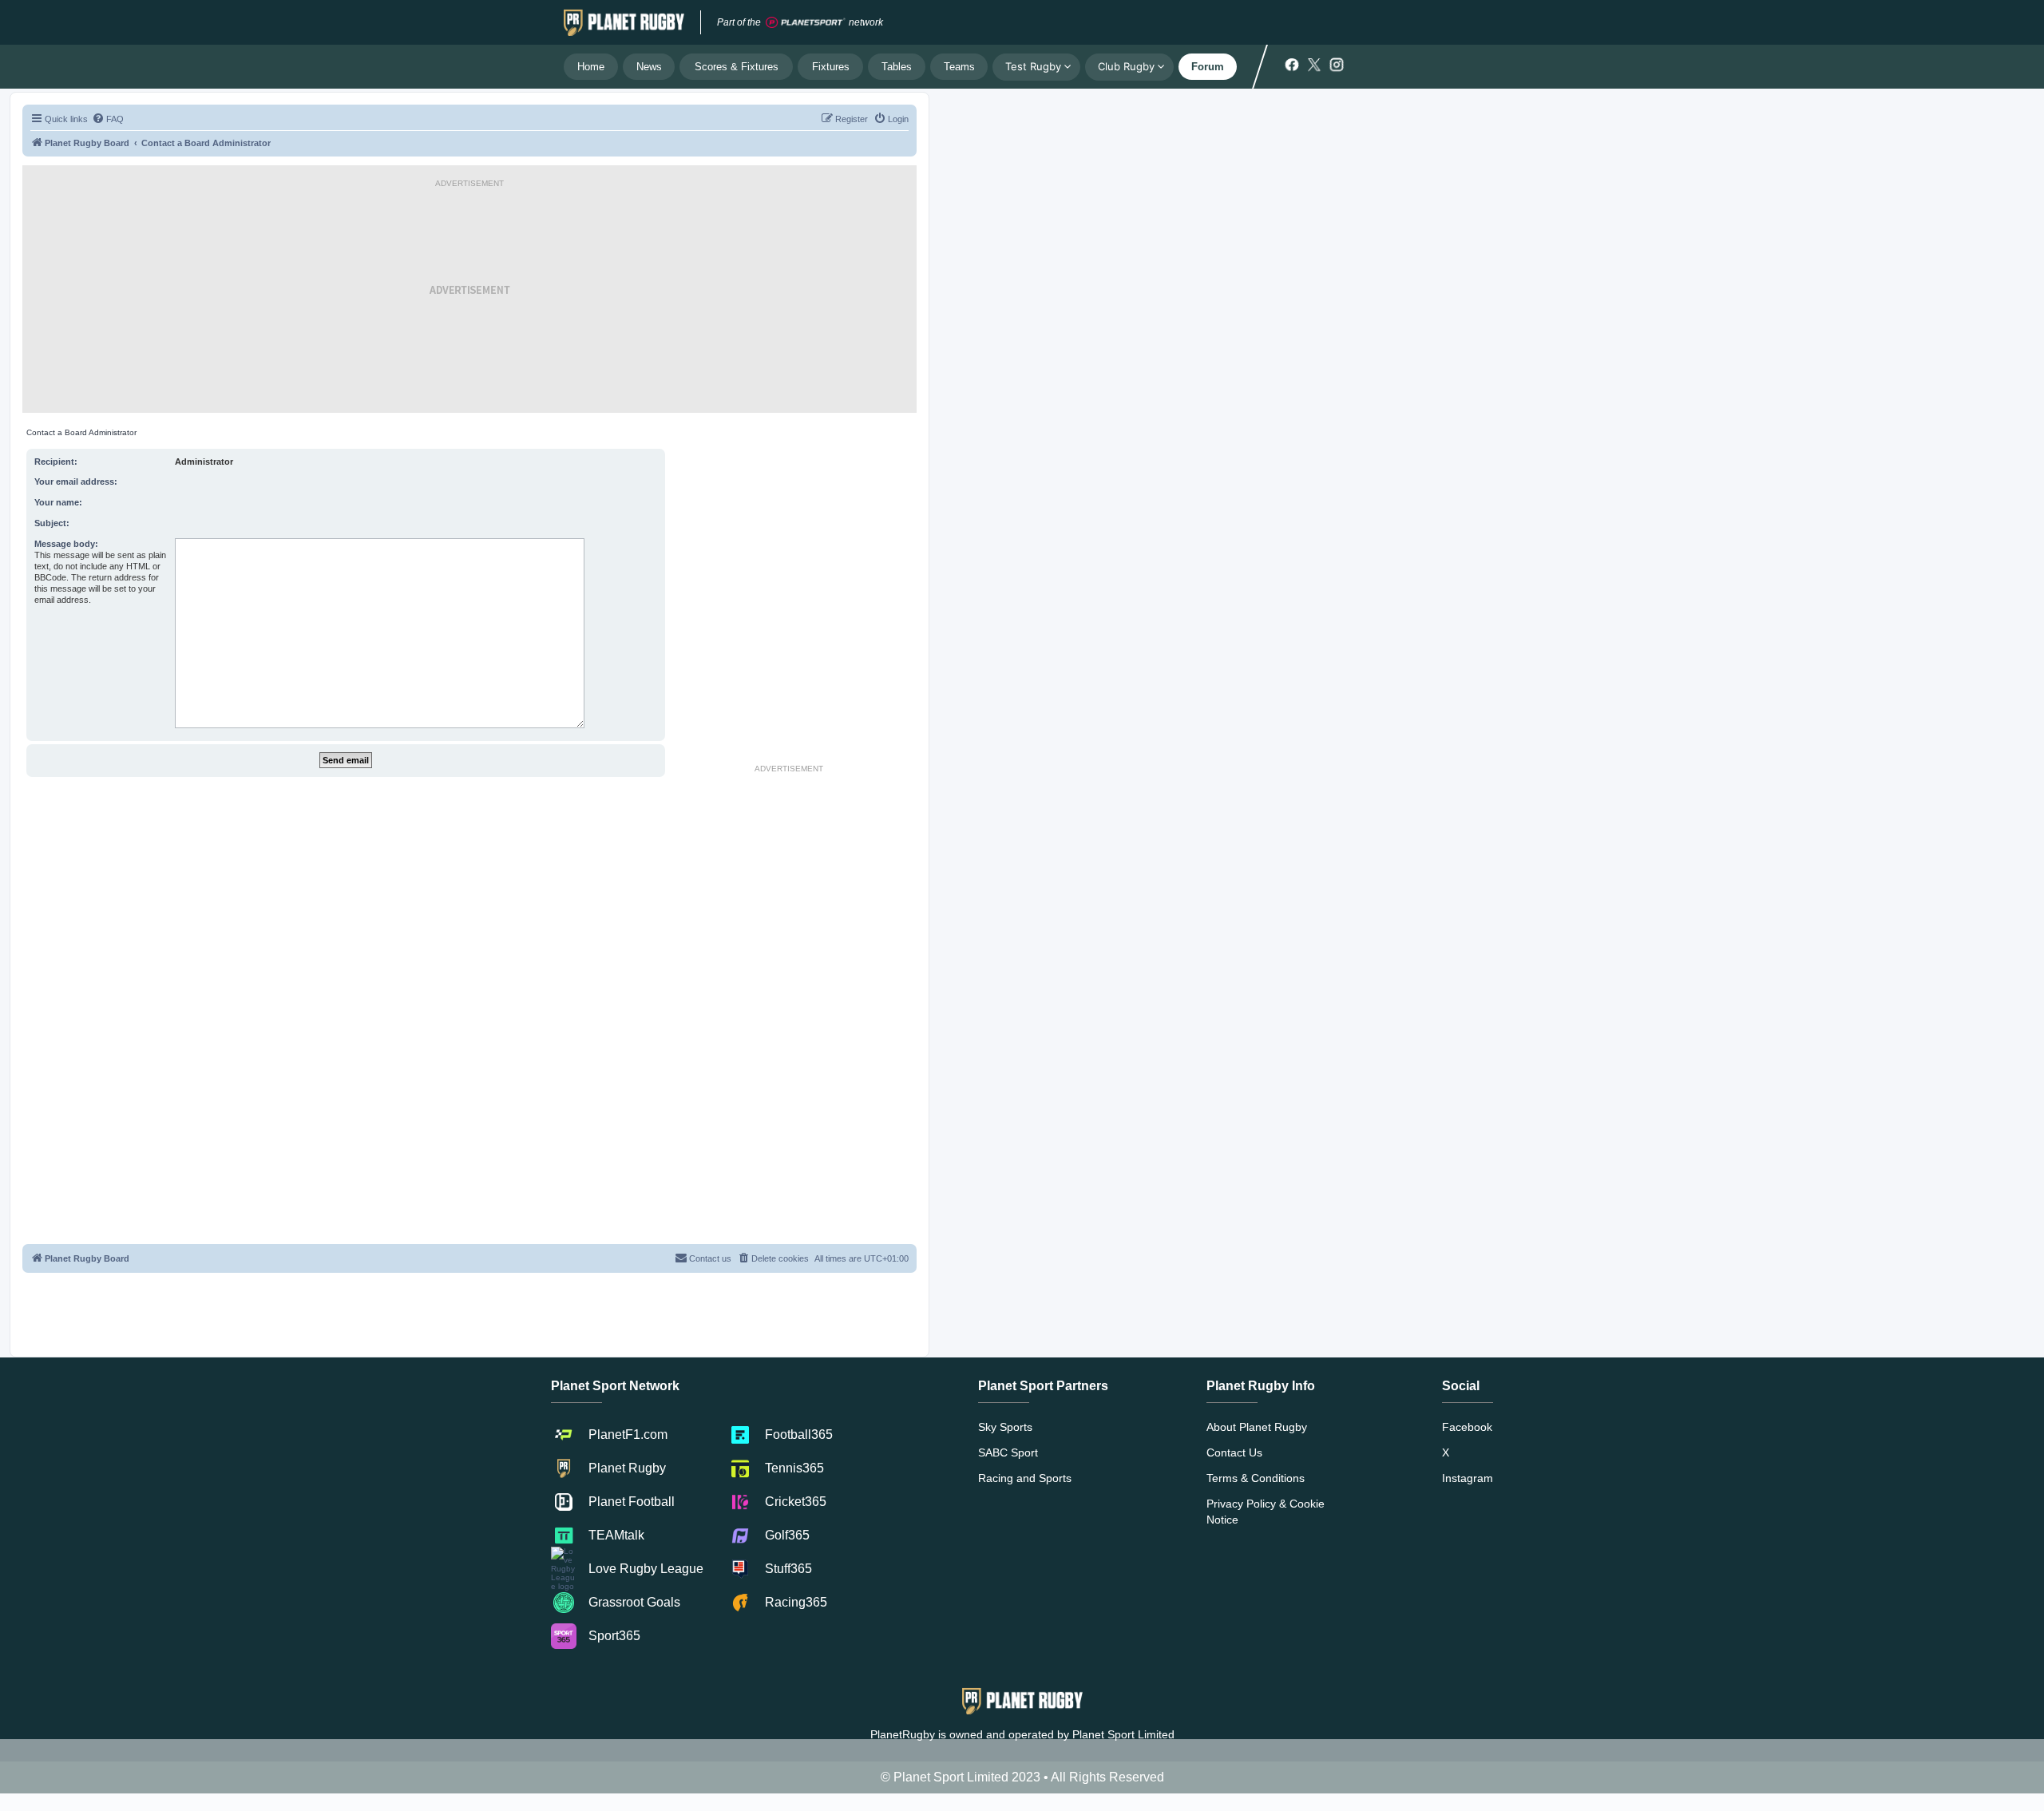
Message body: (66, 544)
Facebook (1467, 1427)
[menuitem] (108, 119)
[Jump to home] (624, 22)
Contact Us (1234, 1452)
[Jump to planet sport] (806, 23)
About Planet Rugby (1257, 1427)
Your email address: (76, 481)
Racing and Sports (1025, 1478)
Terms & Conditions (1256, 1478)
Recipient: (56, 462)
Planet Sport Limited (1123, 1734)
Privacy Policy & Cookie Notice (1266, 1512)
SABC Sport (1008, 1452)
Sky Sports (1005, 1427)
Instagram (1468, 1478)
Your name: (58, 502)
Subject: (52, 523)
